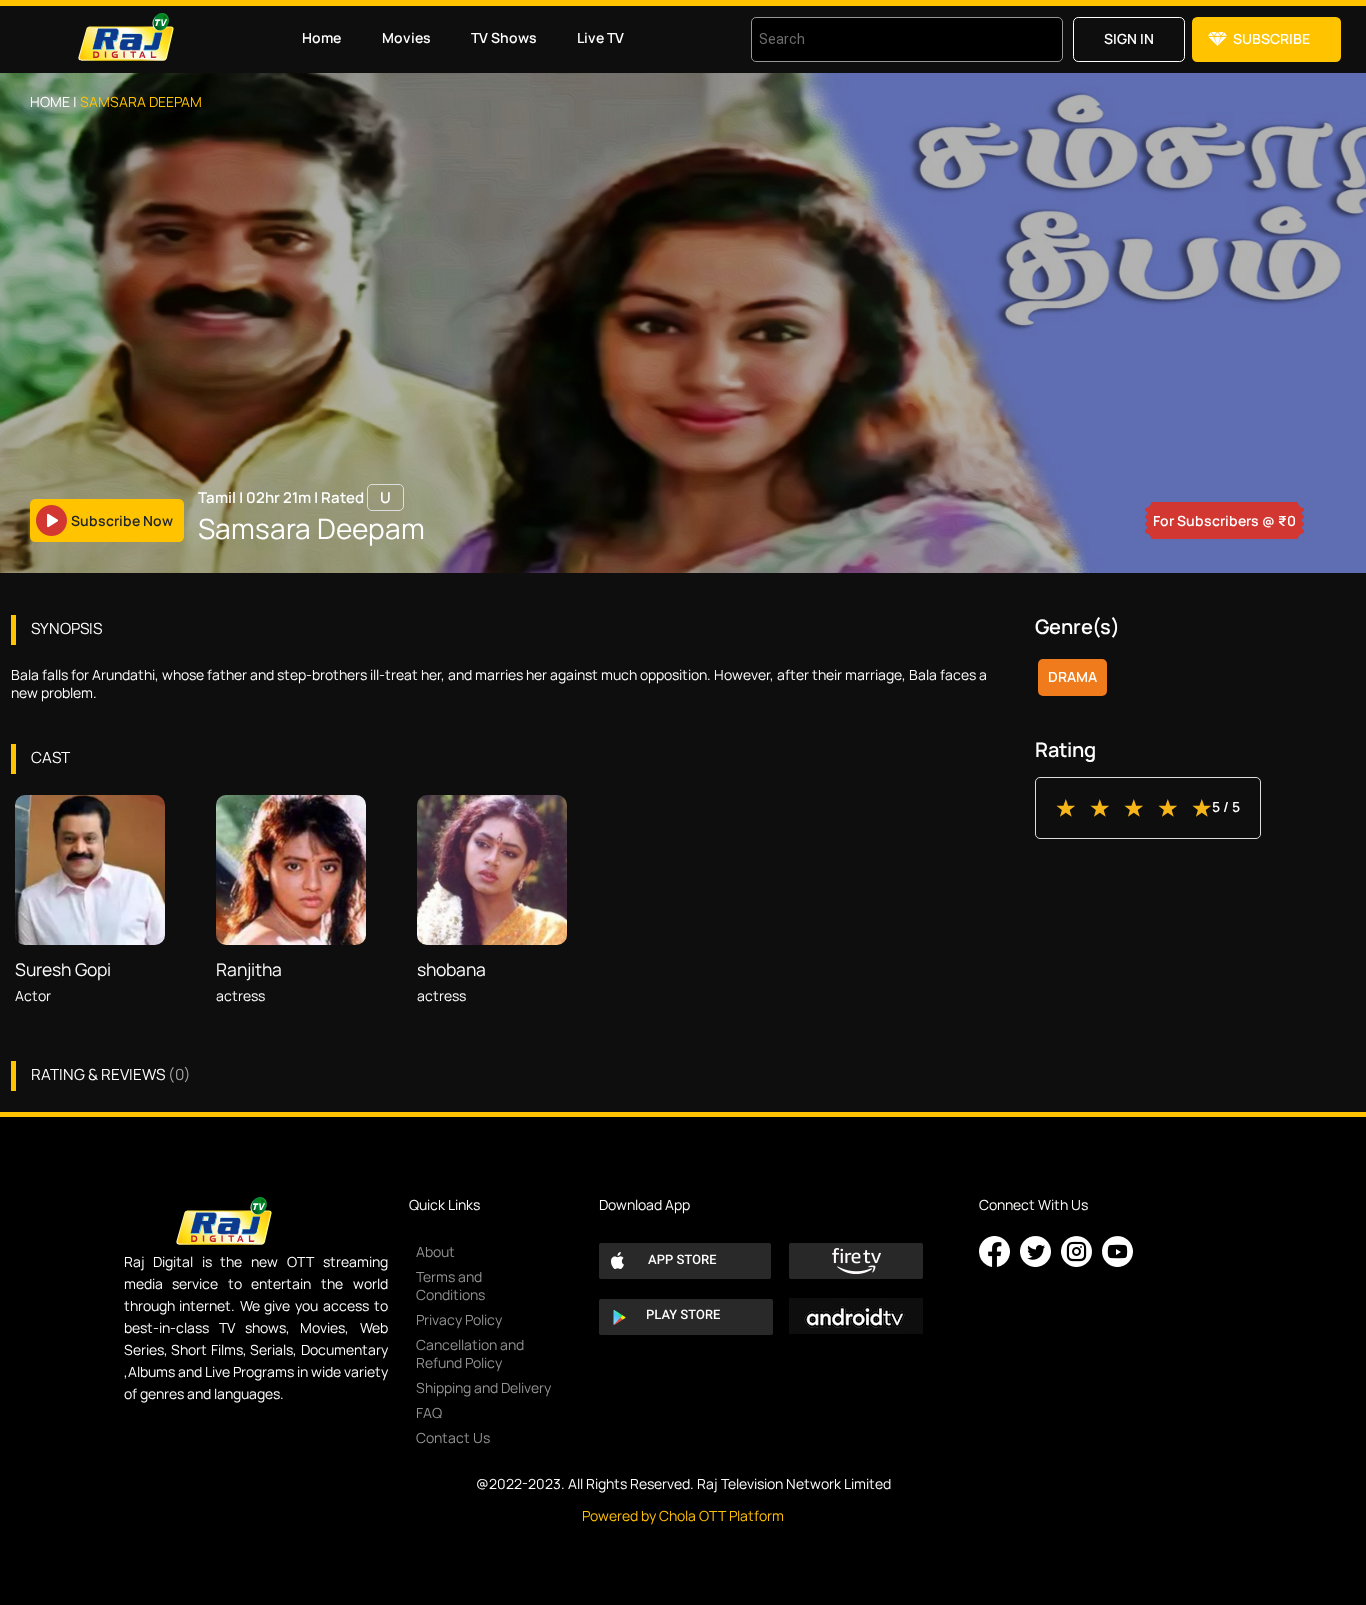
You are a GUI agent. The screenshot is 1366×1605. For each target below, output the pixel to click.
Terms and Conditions (450, 1285)
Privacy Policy (459, 1319)
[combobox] (882, 39)
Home (321, 37)
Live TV (600, 37)
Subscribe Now (122, 520)
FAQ (429, 1412)
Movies (406, 37)
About (435, 1251)
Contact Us (453, 1437)
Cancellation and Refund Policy (470, 1353)
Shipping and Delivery (483, 1387)
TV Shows (504, 37)
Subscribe (1271, 38)
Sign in (1129, 38)
